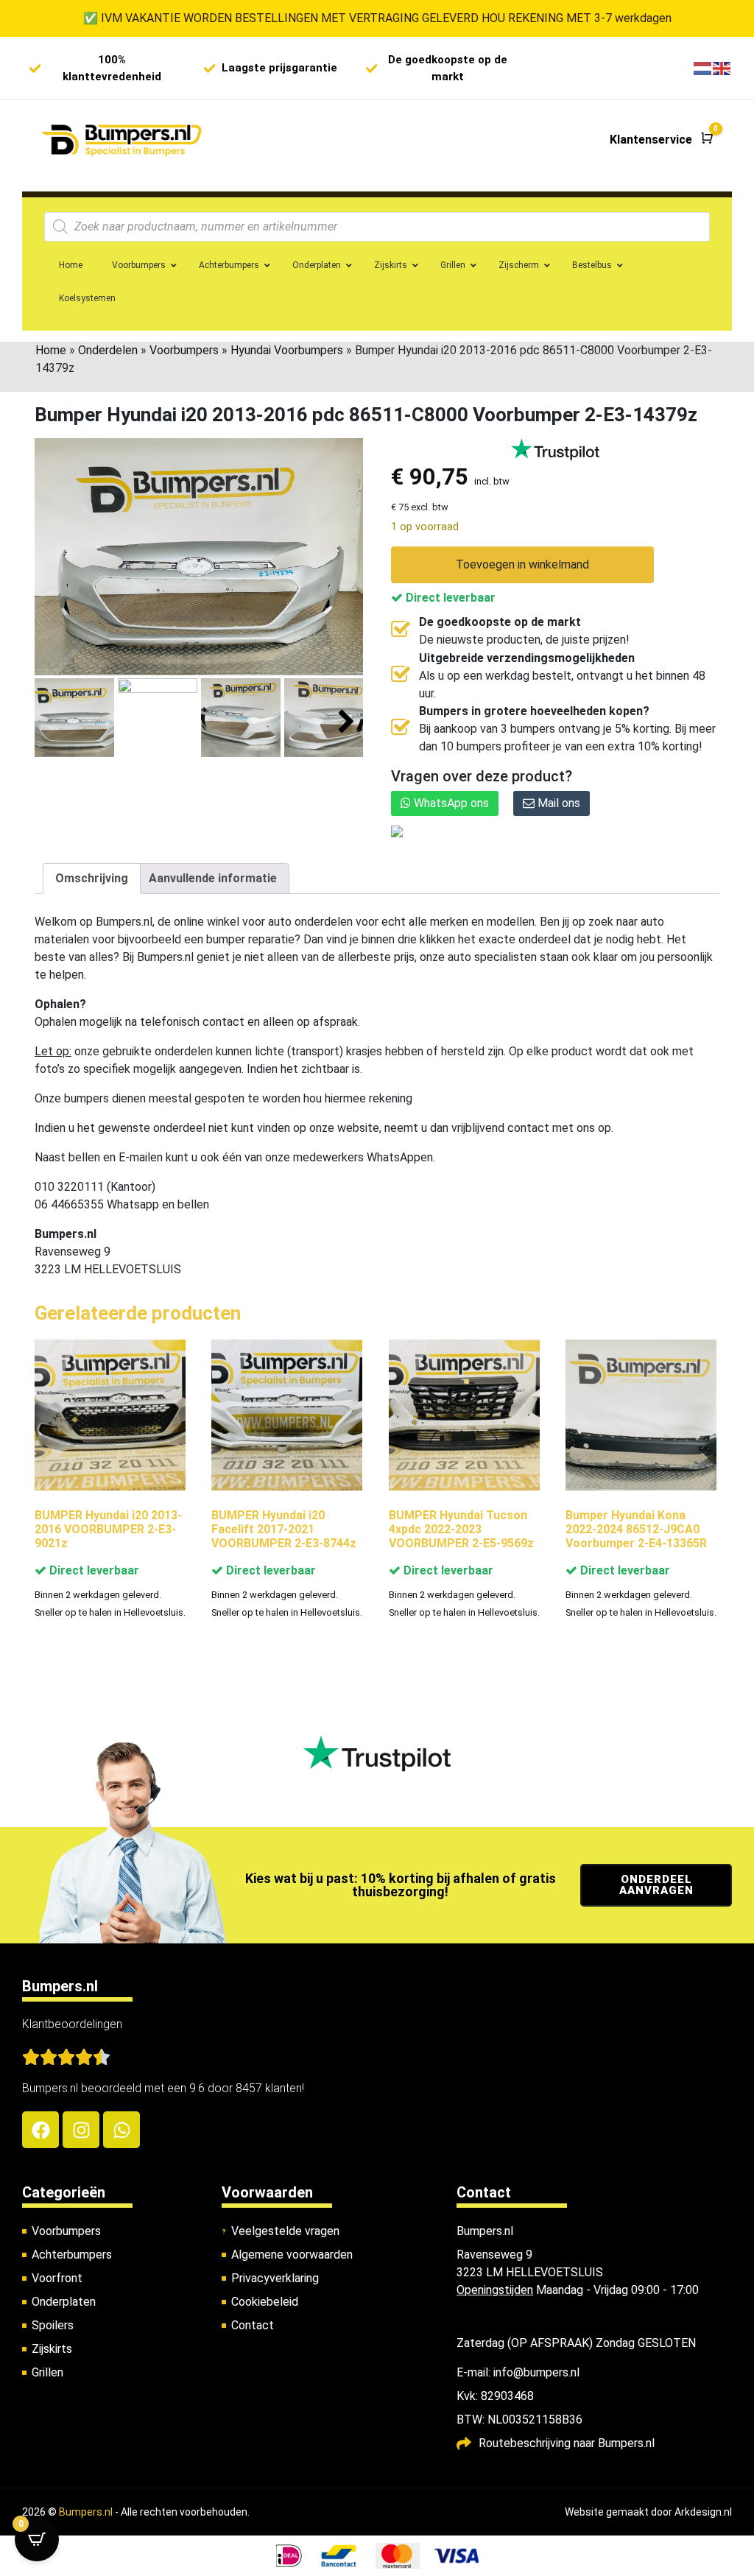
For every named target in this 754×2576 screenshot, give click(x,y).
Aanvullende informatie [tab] (213, 878)
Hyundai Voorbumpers (287, 350)
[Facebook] (40, 2130)
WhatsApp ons (450, 803)
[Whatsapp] (121, 2130)
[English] (722, 68)
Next (346, 722)
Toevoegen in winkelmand (522, 564)
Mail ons (557, 803)
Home (51, 350)
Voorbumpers (184, 350)
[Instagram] (81, 2130)
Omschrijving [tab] (92, 878)
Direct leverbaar (449, 598)
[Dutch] (703, 68)
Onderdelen (108, 350)
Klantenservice (651, 140)
